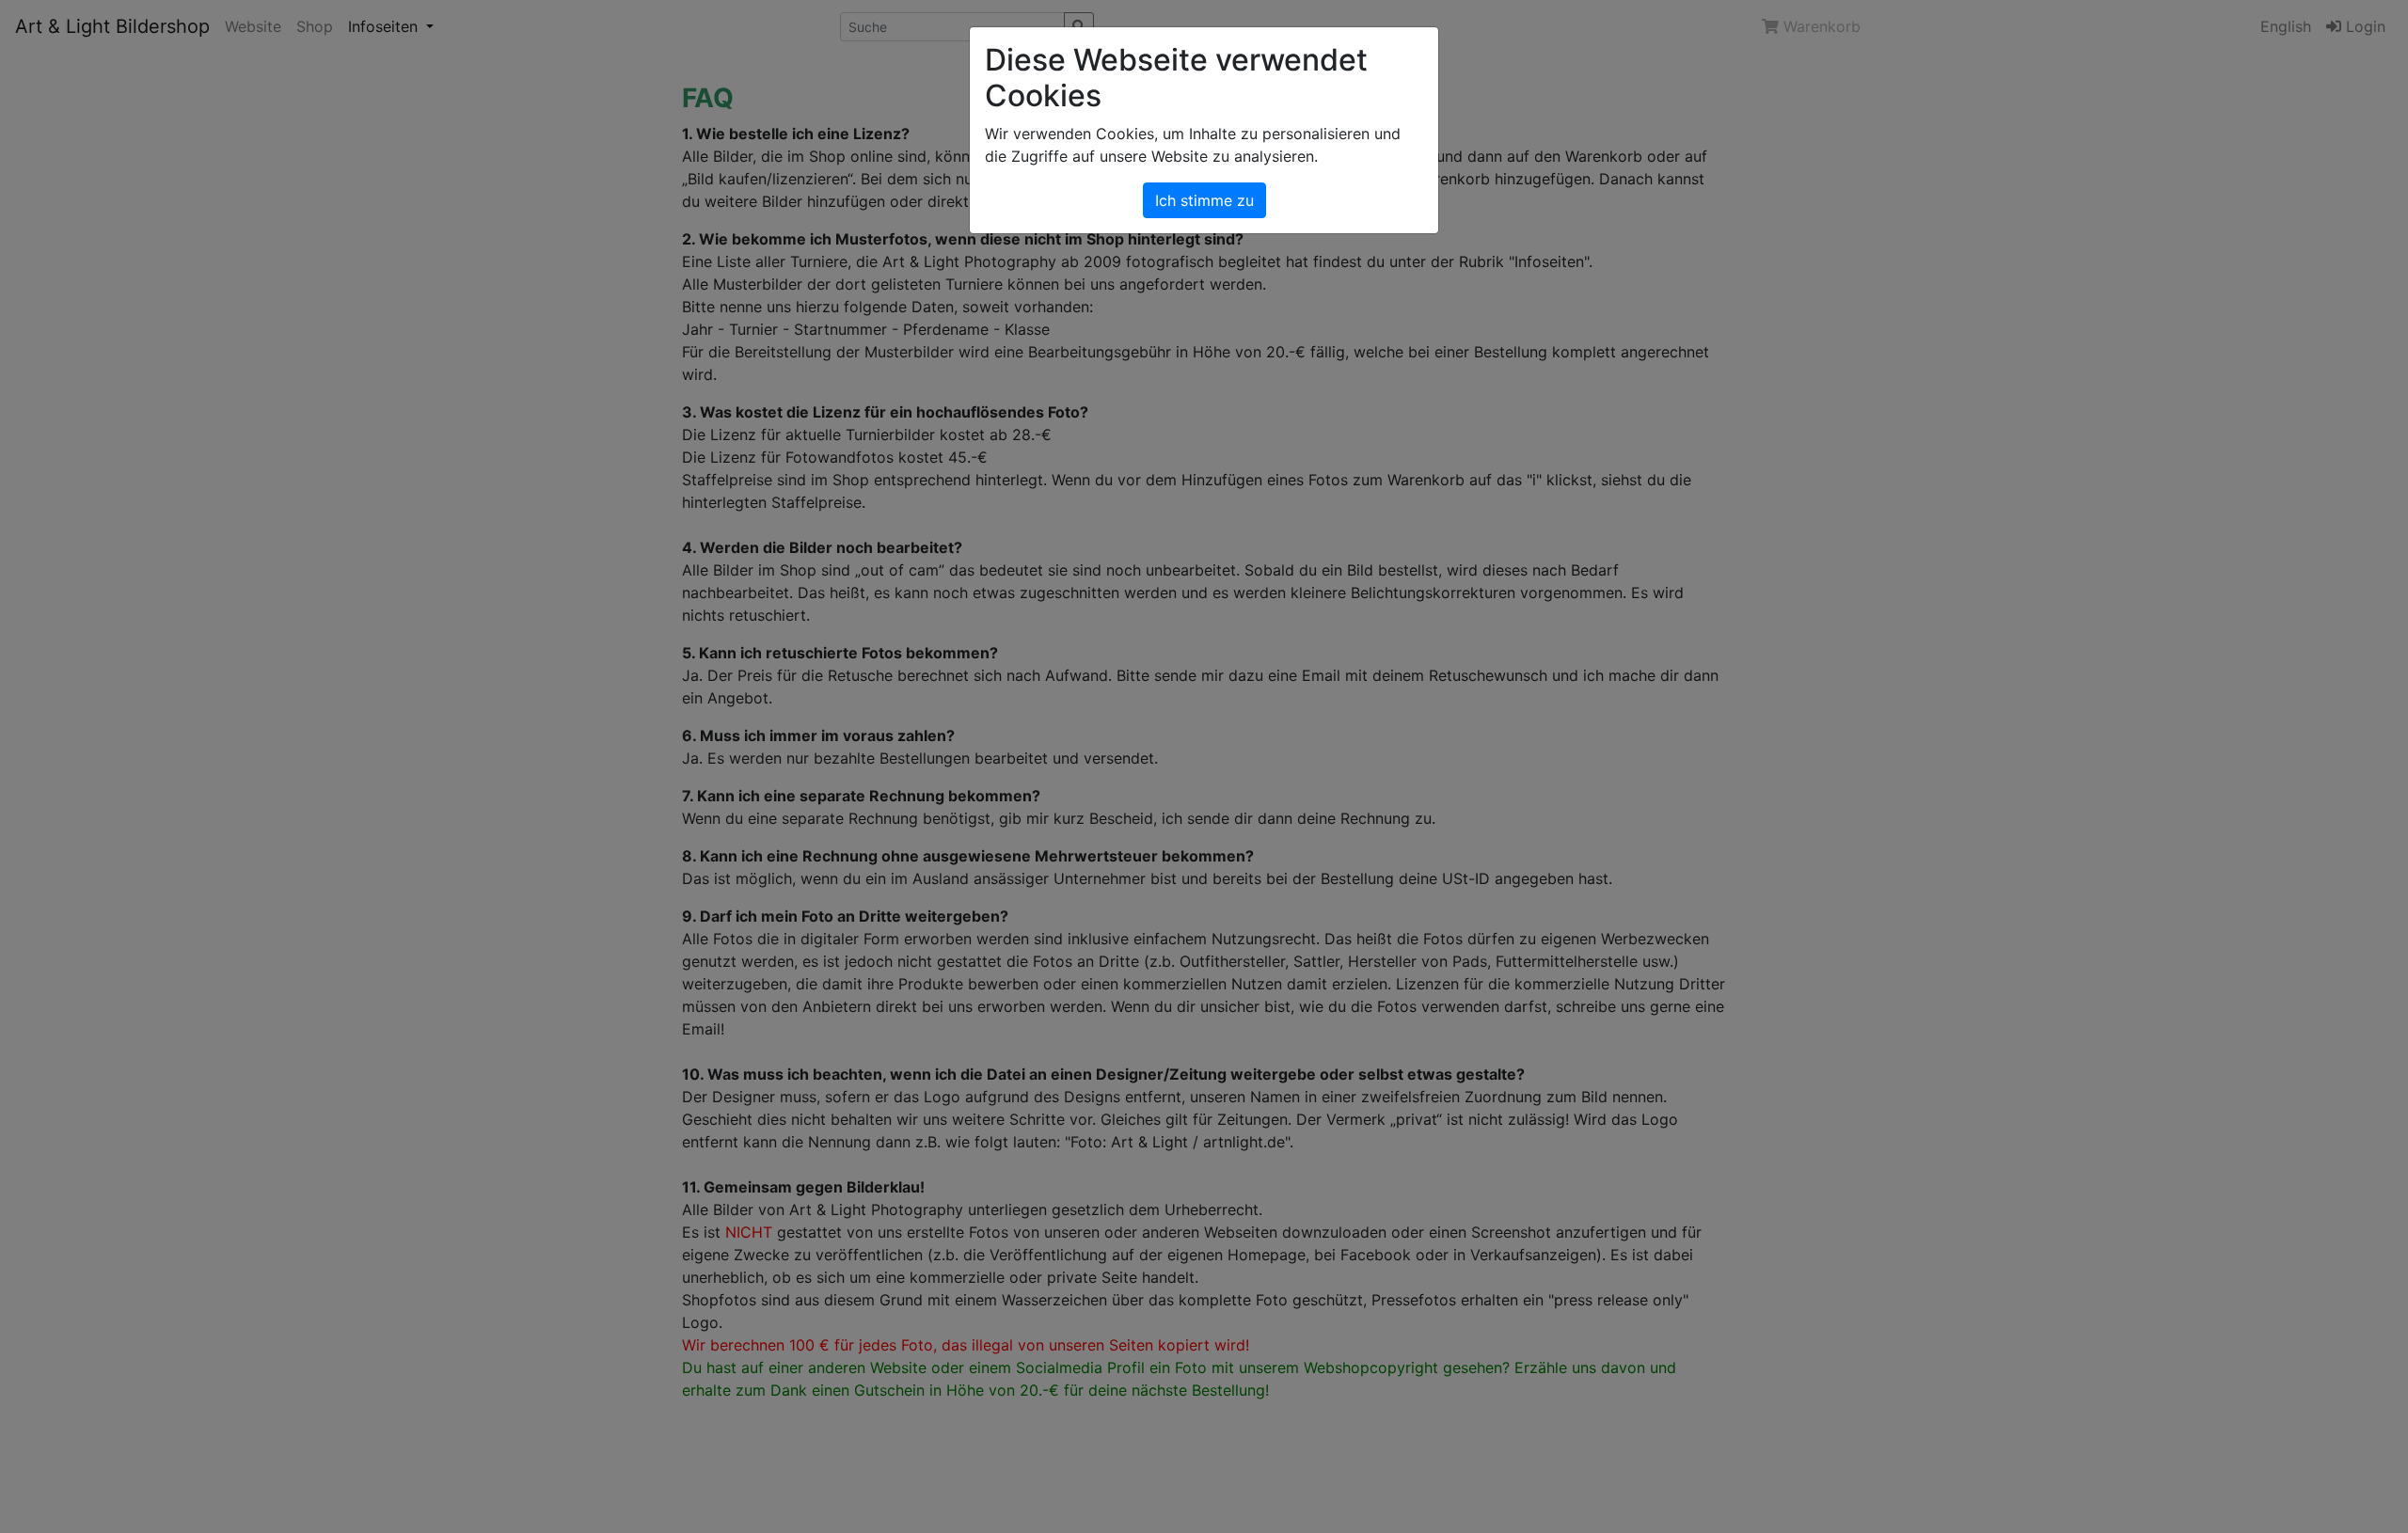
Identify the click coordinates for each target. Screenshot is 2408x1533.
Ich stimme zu (1204, 200)
